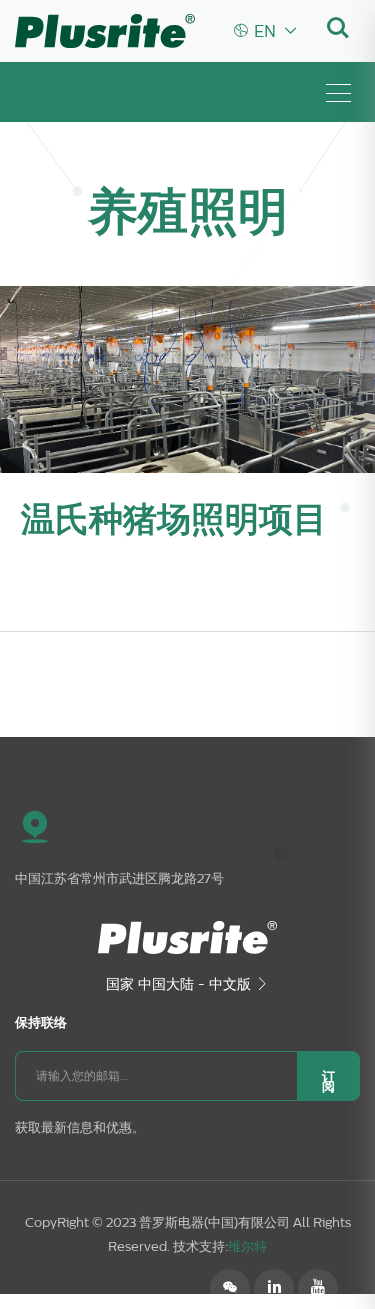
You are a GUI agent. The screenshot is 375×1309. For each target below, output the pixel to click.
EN (266, 31)
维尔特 (247, 1246)
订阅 (328, 1081)
